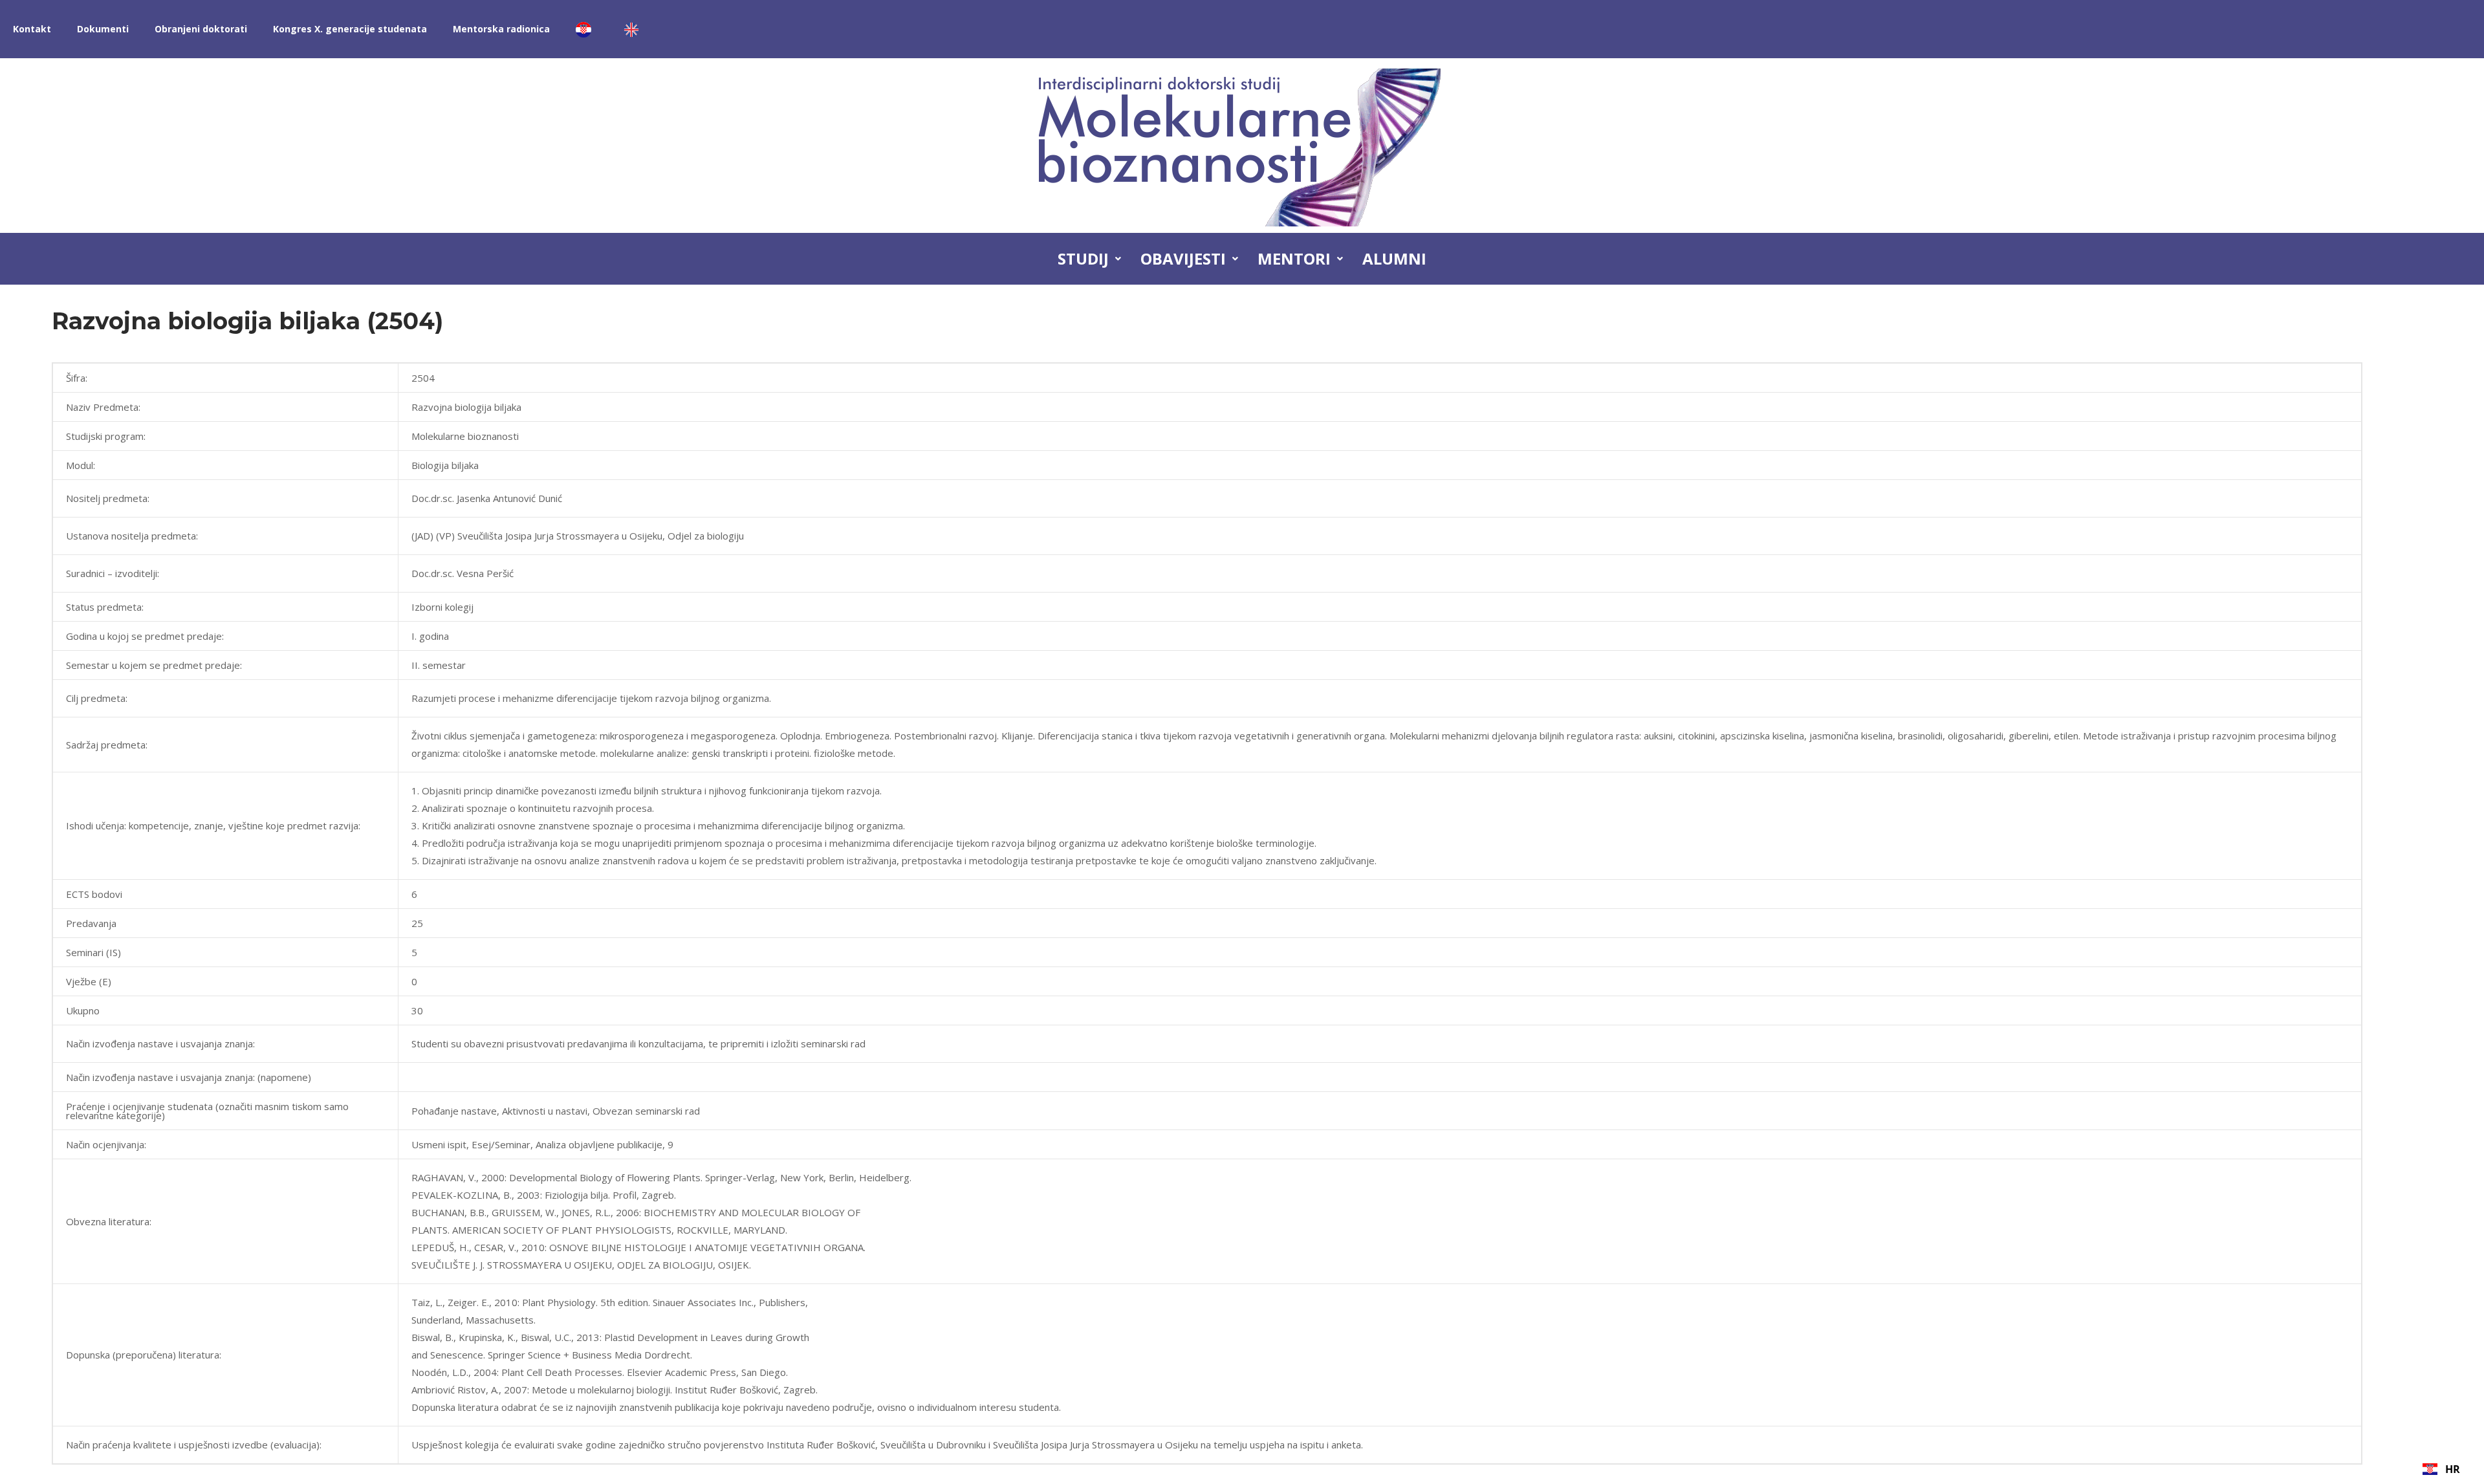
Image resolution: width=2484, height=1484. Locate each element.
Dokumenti (103, 29)
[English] (635, 29)
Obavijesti (1183, 258)
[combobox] (2441, 1469)
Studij (1083, 258)
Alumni (1394, 258)
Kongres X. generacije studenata (350, 29)
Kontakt (32, 29)
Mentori (1294, 258)
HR (2453, 1469)
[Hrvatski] (587, 29)
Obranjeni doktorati (201, 29)
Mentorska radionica (501, 29)
